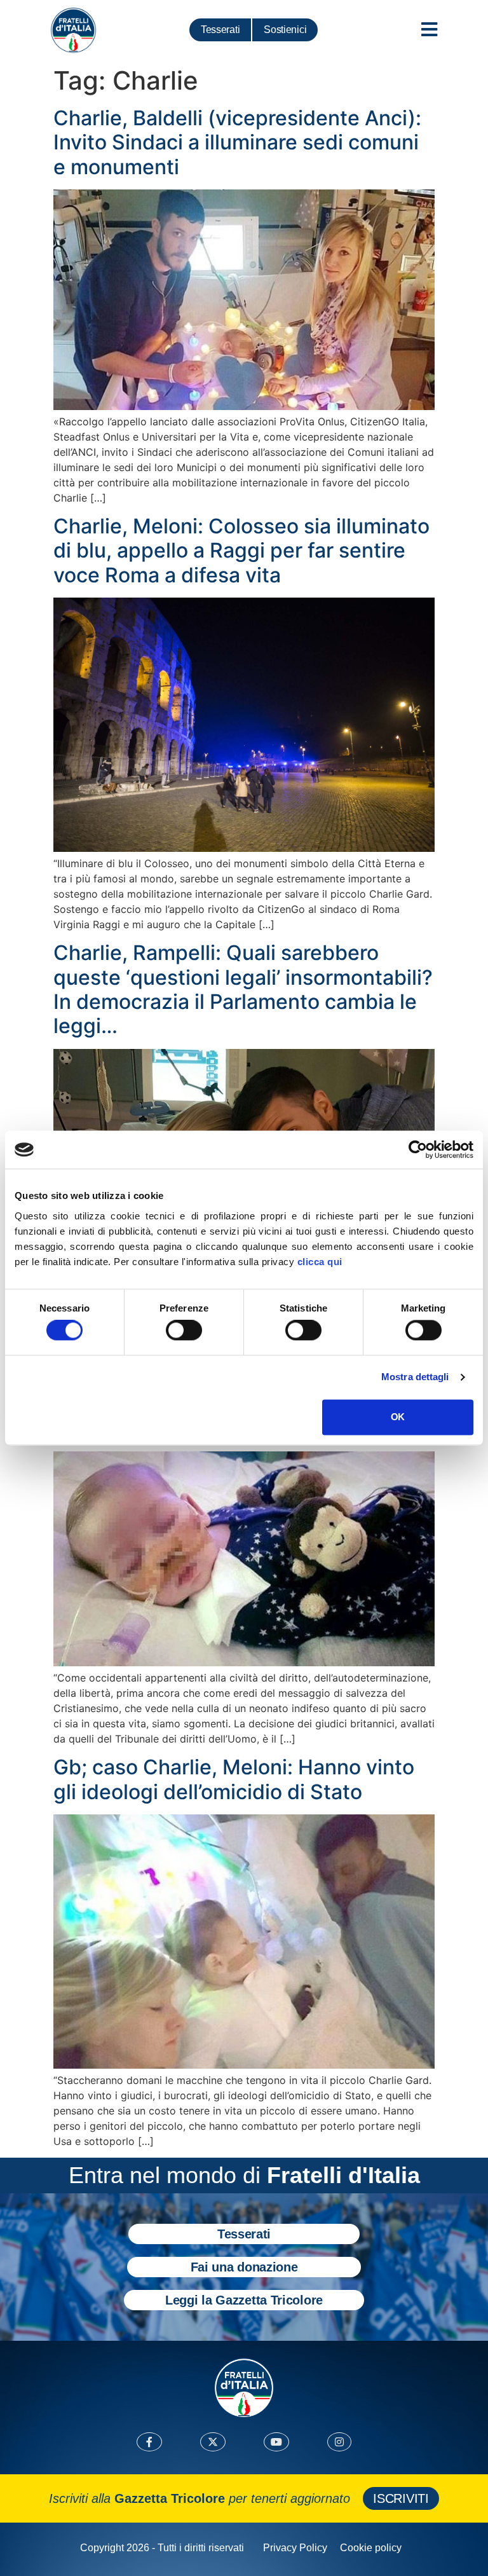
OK (397, 1417)
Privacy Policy (295, 2548)
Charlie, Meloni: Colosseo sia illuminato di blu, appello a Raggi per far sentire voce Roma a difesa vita (241, 551)
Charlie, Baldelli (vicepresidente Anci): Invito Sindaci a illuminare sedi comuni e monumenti (237, 142)
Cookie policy (371, 2548)
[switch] (184, 1331)
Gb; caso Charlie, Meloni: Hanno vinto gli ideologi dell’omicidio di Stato (234, 1779)
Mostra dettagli (415, 1377)
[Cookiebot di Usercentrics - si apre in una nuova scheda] (418, 1149)
